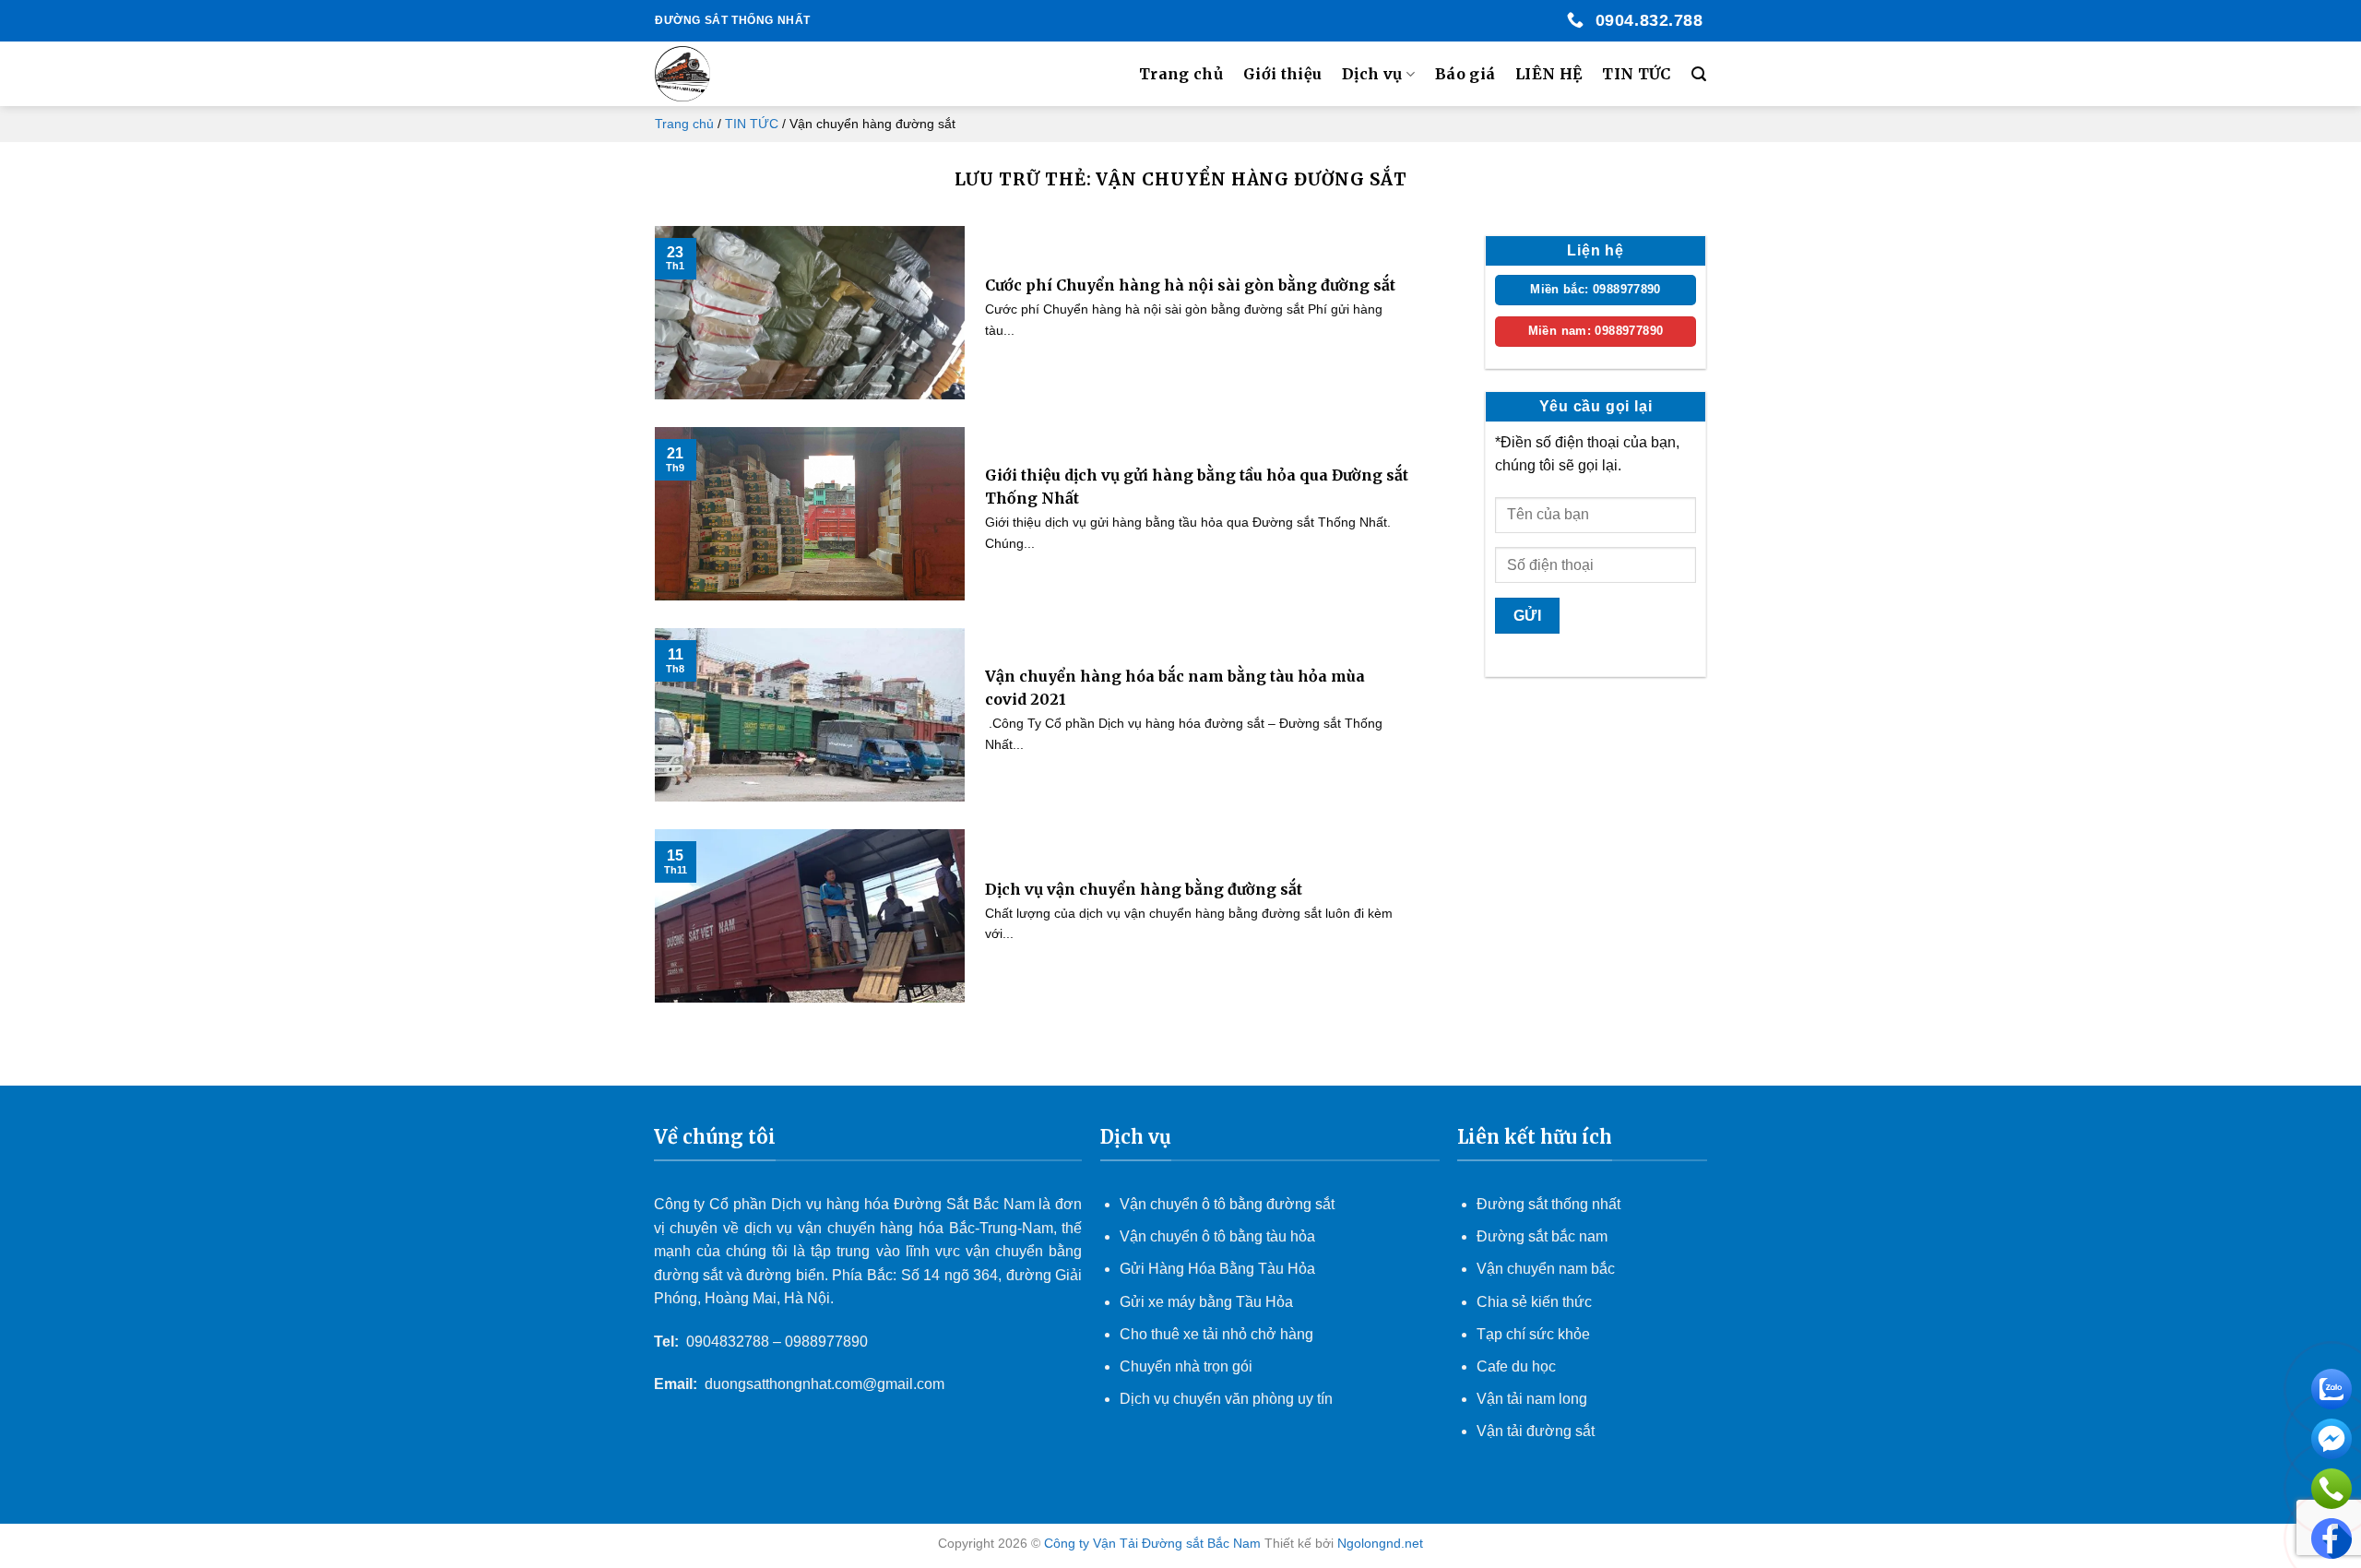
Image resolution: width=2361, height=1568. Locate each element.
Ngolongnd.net (1380, 1543)
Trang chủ (1181, 74)
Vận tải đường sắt (1537, 1431)
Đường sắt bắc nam (1542, 1236)
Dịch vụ (1372, 74)
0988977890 (826, 1342)
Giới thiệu (1282, 74)
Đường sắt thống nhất (1548, 1204)
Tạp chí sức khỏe (1533, 1334)
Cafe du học (1516, 1366)
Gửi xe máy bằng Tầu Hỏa (1206, 1302)
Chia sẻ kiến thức (1534, 1302)
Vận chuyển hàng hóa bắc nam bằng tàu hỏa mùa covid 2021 (1175, 688)
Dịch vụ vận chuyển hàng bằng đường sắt (1144, 889)
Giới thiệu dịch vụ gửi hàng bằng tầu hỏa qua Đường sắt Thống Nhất (1197, 487)
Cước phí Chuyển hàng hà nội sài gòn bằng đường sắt (1190, 285)
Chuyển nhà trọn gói (1186, 1366)
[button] (1699, 74)
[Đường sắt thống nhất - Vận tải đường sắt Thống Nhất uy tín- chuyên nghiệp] (748, 74)
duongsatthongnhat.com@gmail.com (825, 1384)
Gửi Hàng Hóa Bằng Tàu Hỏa (1217, 1269)
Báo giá (1465, 74)
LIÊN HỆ (1548, 74)
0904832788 (728, 1342)
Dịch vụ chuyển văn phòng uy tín (1226, 1399)
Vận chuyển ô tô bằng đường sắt (1227, 1204)
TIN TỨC (1636, 74)
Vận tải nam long (1532, 1399)
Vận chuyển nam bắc (1546, 1269)
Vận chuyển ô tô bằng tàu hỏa (1217, 1236)
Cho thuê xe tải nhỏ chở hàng (1216, 1334)
